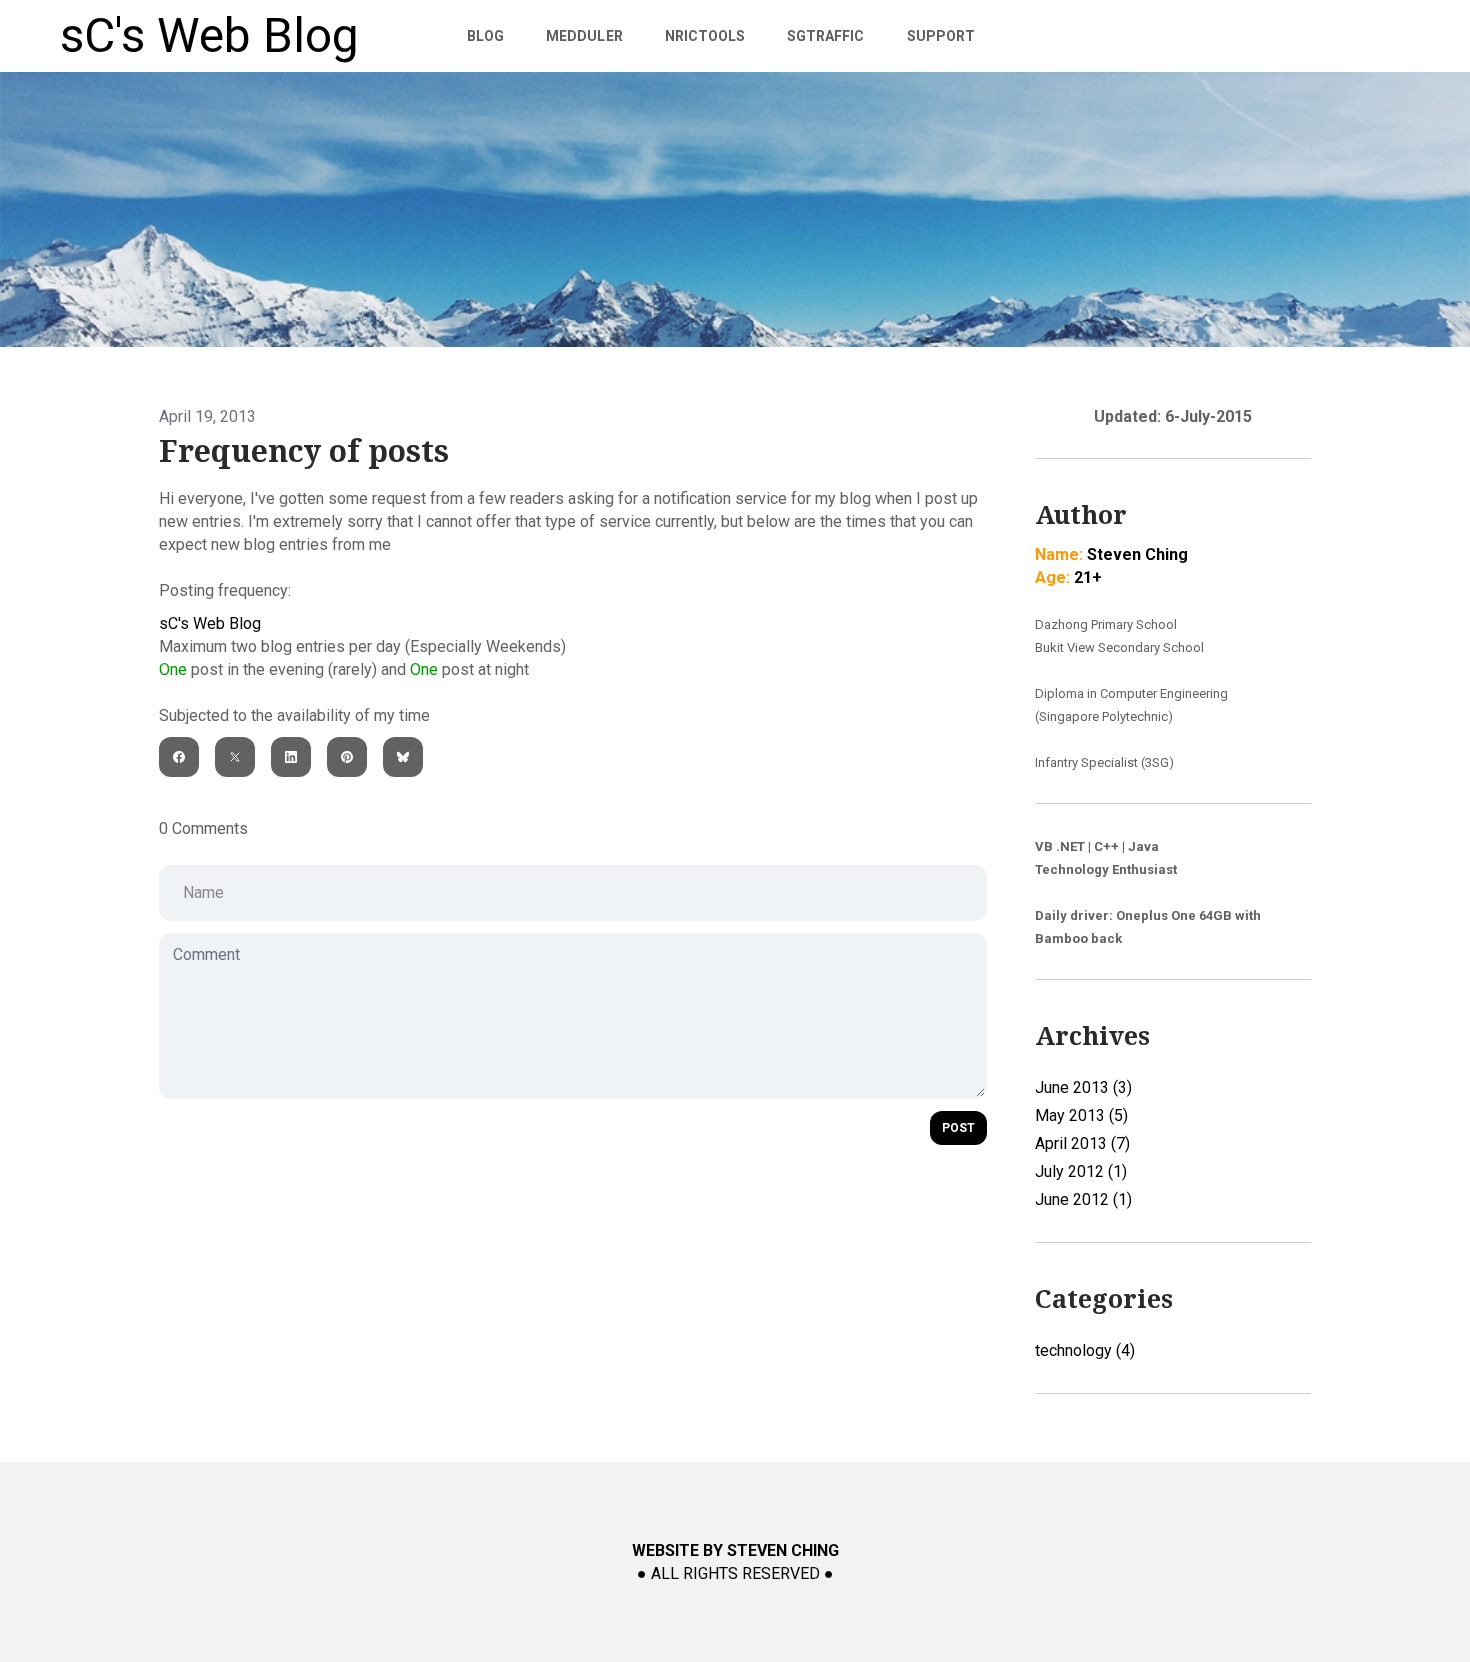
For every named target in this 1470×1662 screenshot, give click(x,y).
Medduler (584, 36)
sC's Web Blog (210, 623)
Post (958, 1128)
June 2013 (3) (1083, 1087)
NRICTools (705, 36)
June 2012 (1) (1083, 1199)
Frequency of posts (304, 451)
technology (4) (1085, 1350)
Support (941, 36)
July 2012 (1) (1081, 1171)
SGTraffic (825, 36)
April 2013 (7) (1082, 1143)
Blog (485, 36)
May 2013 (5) (1081, 1115)
